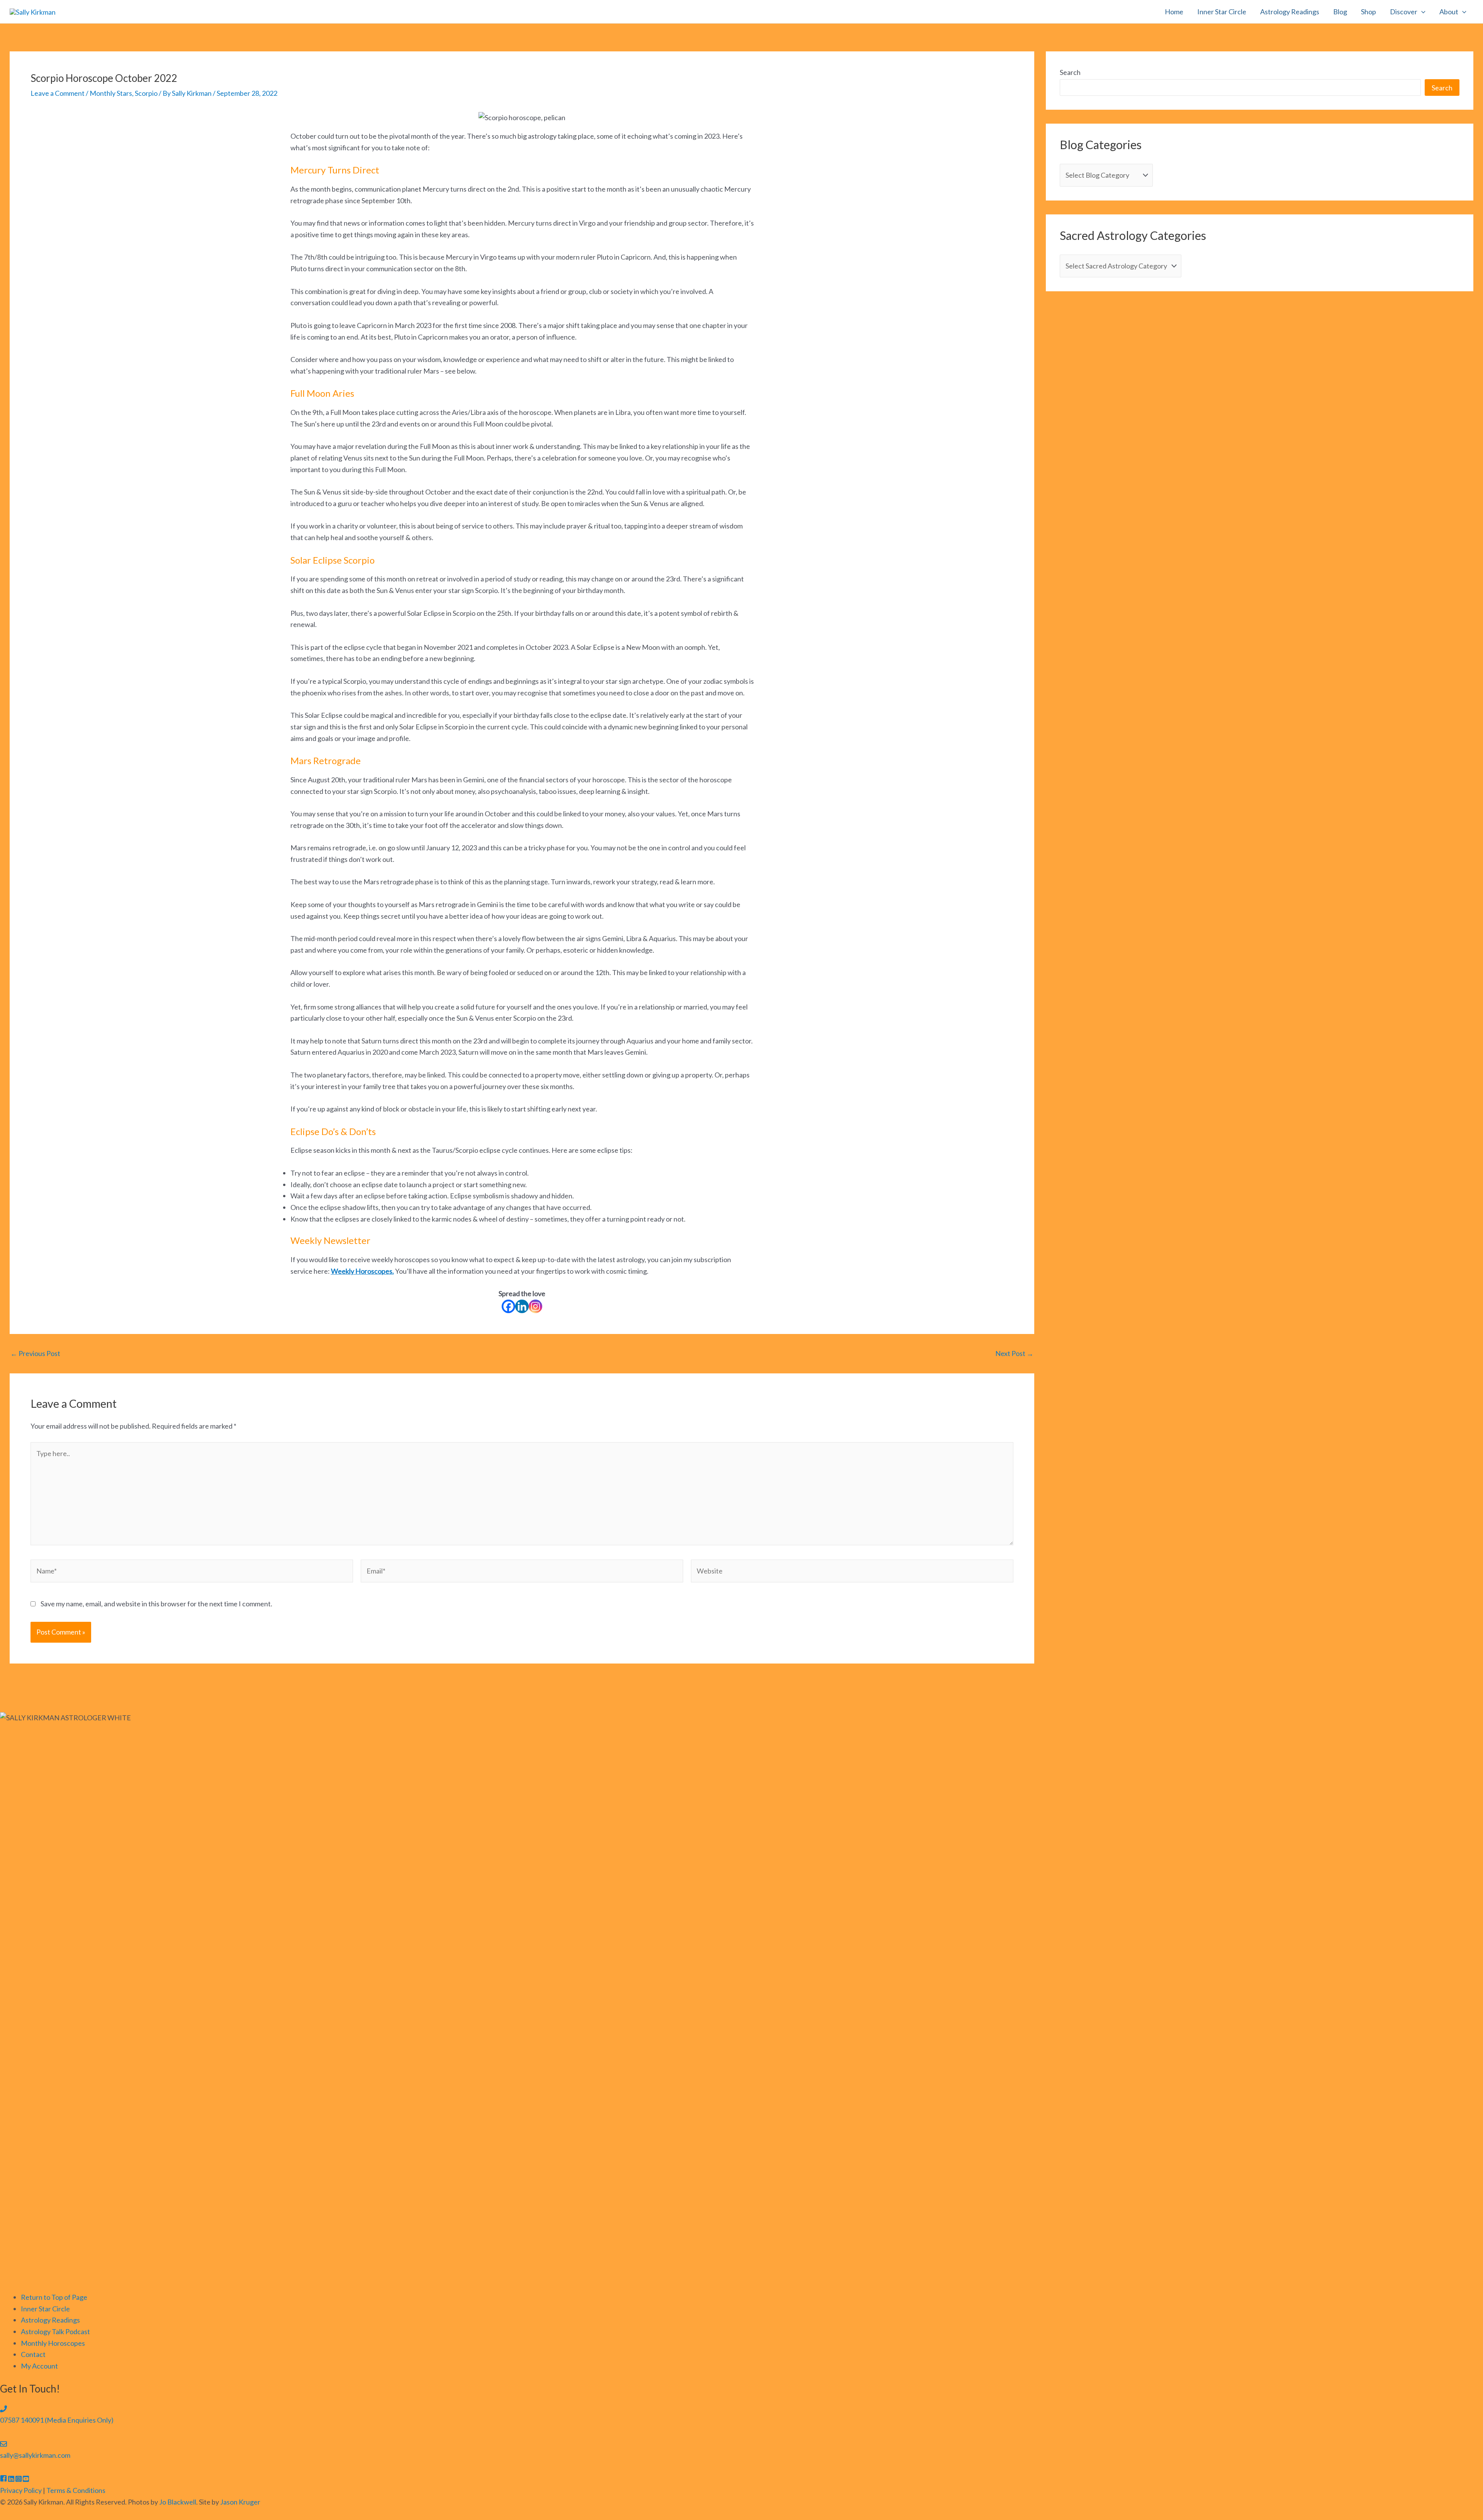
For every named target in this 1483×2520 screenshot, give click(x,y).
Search (1070, 72)
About (1449, 12)
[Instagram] (535, 1306)
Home (1174, 12)
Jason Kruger (240, 2502)
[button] (1421, 12)
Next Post (1014, 1353)
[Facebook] (508, 1306)
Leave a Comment (58, 93)
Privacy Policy (21, 2490)
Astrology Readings (1290, 12)
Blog (1340, 12)
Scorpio (146, 93)
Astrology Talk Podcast (55, 2331)
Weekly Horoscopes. (362, 1271)
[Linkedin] (522, 1306)
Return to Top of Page (54, 2297)
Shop (1368, 12)
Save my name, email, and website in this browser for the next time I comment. (156, 1604)
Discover (1404, 12)
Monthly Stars (111, 93)
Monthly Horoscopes (53, 2343)
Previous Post (35, 1353)
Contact (33, 2354)
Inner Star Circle (1222, 12)
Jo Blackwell (178, 2502)
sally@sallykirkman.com (35, 2455)
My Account (39, 2366)
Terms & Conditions (76, 2490)
